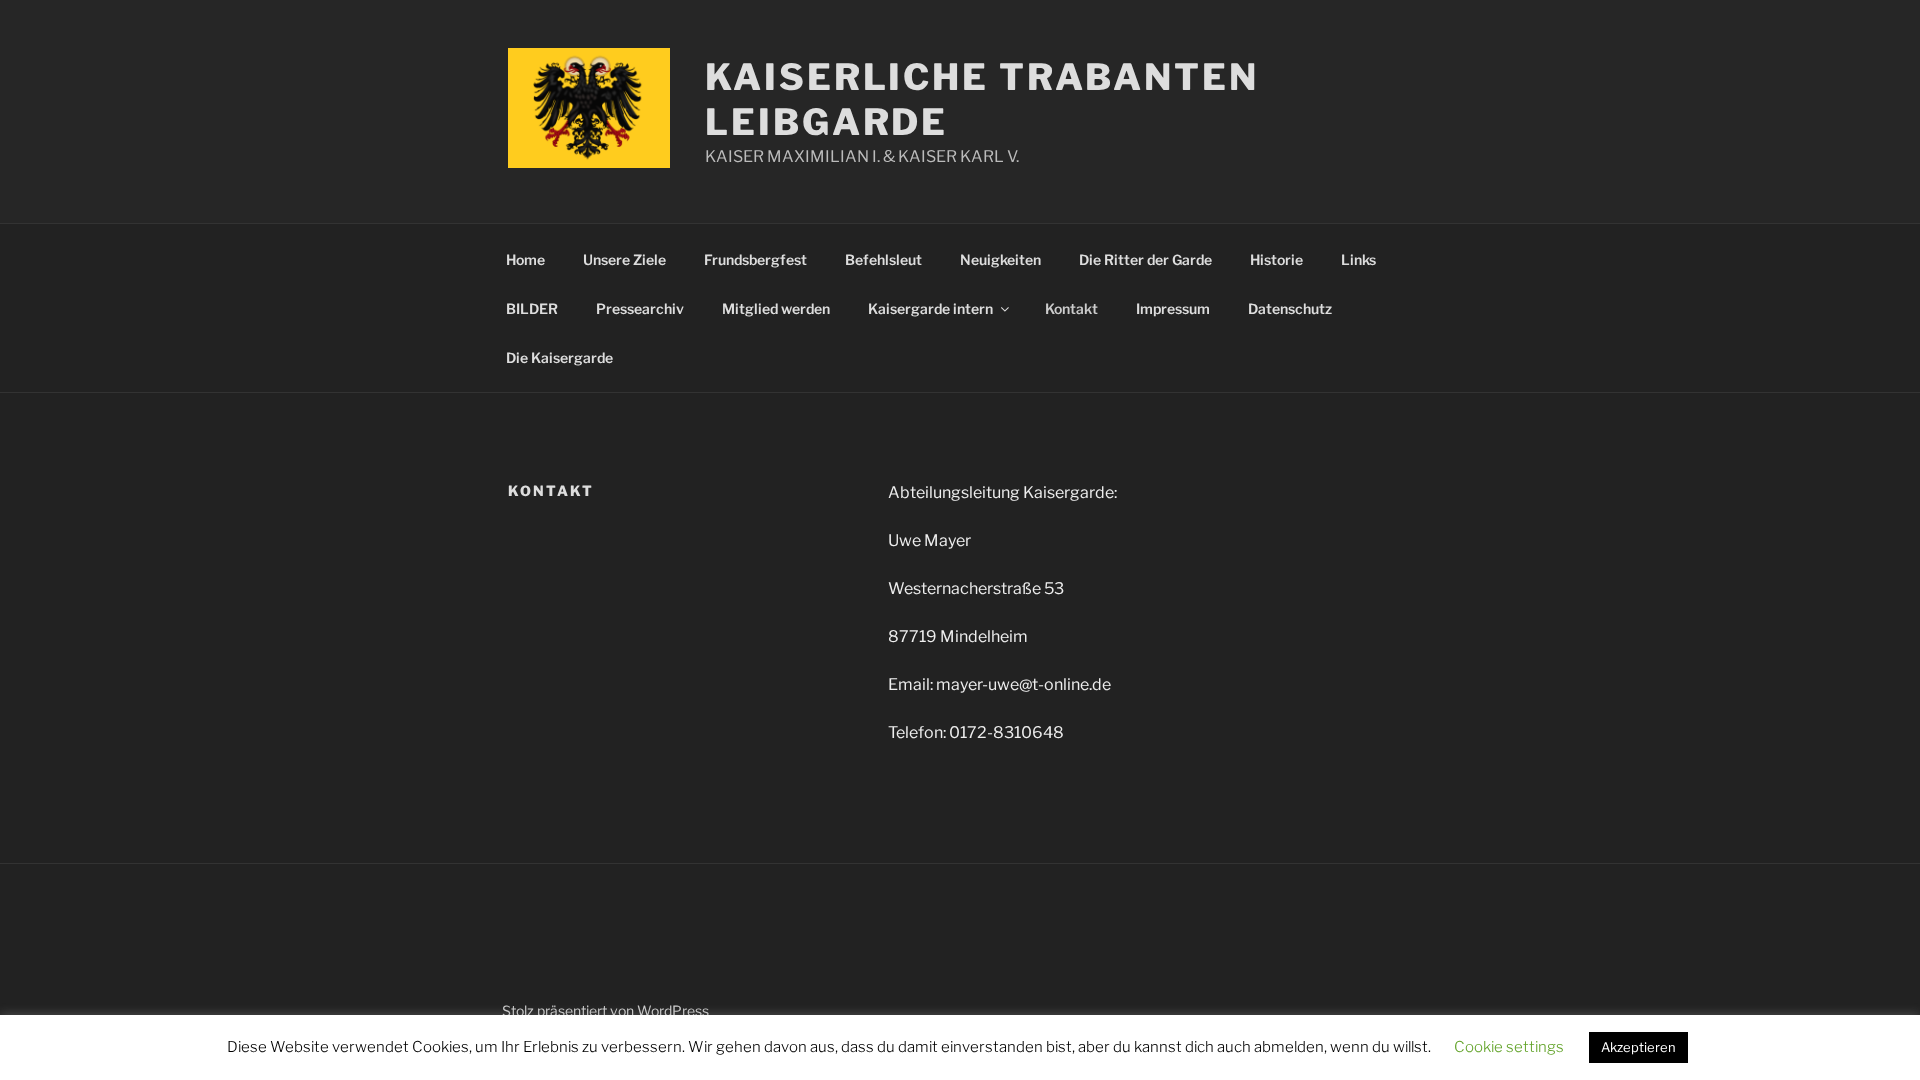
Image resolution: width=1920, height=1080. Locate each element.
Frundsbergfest (755, 259)
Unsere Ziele (624, 259)
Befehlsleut (883, 259)
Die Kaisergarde (559, 357)
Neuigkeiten (1000, 259)
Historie (1276, 259)
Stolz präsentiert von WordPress (605, 1010)
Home (525, 259)
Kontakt (1071, 308)
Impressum (1173, 308)
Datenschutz (1290, 308)
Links (1358, 259)
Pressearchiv (640, 308)
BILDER (532, 308)
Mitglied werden (776, 308)
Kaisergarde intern (930, 308)
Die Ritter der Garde (1145, 259)
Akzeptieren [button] (1638, 1047)
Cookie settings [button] (1509, 1047)
